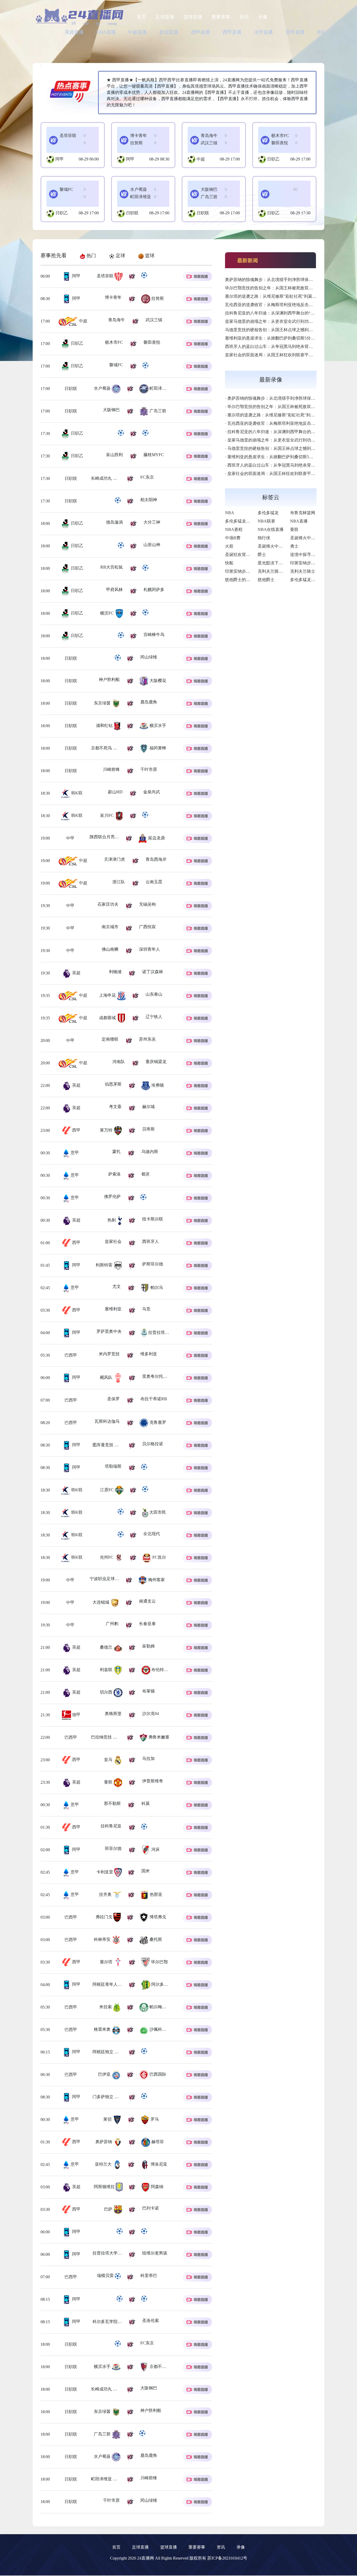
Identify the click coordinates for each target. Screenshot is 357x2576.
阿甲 (60, 159)
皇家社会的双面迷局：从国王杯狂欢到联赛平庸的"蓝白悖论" (281, 355)
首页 (142, 17)
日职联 (132, 213)
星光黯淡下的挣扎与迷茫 (281, 563)
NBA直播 (106, 32)
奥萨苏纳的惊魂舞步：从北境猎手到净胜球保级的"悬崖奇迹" (281, 280)
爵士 (262, 555)
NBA (230, 513)
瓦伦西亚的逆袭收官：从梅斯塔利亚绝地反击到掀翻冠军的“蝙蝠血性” (290, 305)
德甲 (76, 1715)
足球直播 (165, 17)
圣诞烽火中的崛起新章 (311, 538)
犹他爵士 (266, 580)
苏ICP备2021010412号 (227, 2558)
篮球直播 (193, 17)
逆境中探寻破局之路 (309, 555)
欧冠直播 (169, 32)
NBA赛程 (234, 529)
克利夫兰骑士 (303, 571)
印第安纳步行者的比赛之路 (315, 563)
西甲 (76, 1130)
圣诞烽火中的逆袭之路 (279, 546)
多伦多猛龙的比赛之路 (311, 580)
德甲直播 (200, 32)
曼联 (294, 529)
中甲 (70, 838)
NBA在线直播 (271, 529)
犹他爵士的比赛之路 (244, 580)
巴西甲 (77, 1355)
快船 (229, 563)
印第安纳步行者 (240, 571)
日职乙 (273, 159)
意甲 (74, 1153)
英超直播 (74, 32)
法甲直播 (263, 32)
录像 (263, 17)
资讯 (244, 17)
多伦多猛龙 (268, 513)
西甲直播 (232, 32)
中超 (201, 159)
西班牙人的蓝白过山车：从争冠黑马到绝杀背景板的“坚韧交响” (283, 346)
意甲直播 (295, 32)
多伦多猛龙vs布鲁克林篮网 (250, 521)
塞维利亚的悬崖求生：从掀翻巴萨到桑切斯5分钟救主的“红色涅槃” (286, 338)
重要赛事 (221, 17)
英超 (76, 973)
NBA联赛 (266, 521)
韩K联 (76, 793)
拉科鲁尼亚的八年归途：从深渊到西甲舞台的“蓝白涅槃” (277, 313)
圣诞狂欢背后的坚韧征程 (248, 555)
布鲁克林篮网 (303, 513)
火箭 (229, 546)
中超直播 (137, 32)
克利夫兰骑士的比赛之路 (281, 571)
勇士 (294, 546)
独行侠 (264, 538)
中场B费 (233, 538)
